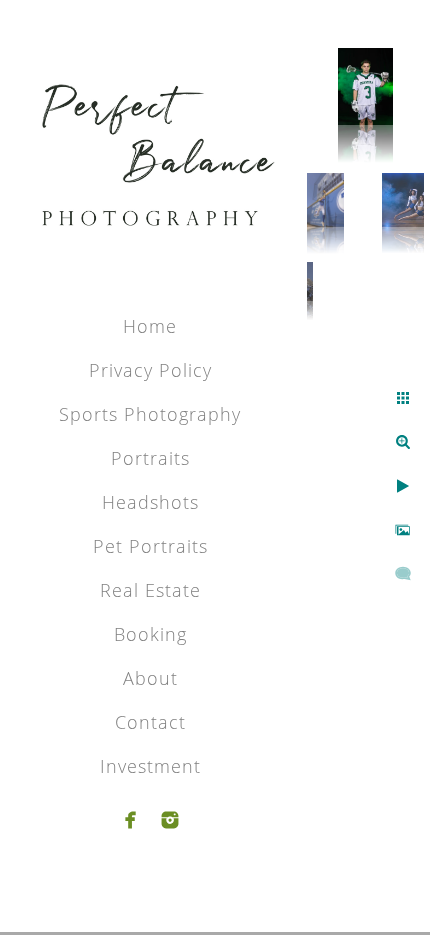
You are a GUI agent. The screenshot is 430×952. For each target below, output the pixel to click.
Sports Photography (150, 414)
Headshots (150, 502)
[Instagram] (170, 820)
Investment (150, 766)
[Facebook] (131, 820)
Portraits (150, 458)
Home (150, 326)
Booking (150, 634)
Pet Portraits (150, 546)
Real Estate (150, 590)
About (150, 678)
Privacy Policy (150, 370)
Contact (150, 722)
